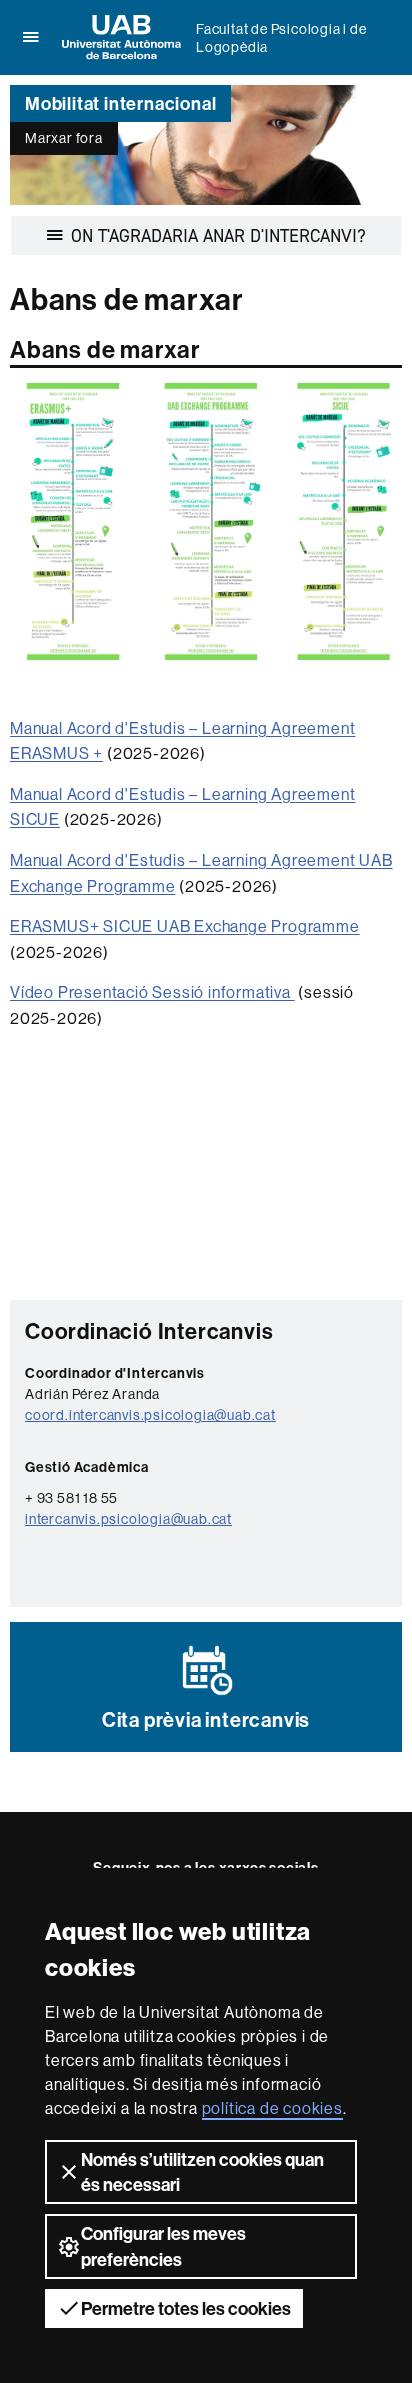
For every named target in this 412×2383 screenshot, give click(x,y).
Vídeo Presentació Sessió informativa (152, 992)
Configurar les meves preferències (163, 2246)
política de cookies (272, 2108)
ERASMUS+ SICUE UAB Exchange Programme (185, 926)
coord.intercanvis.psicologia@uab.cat (150, 1415)
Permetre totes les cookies (186, 2308)
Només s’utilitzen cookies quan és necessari (202, 2172)
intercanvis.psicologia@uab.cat (128, 1519)
